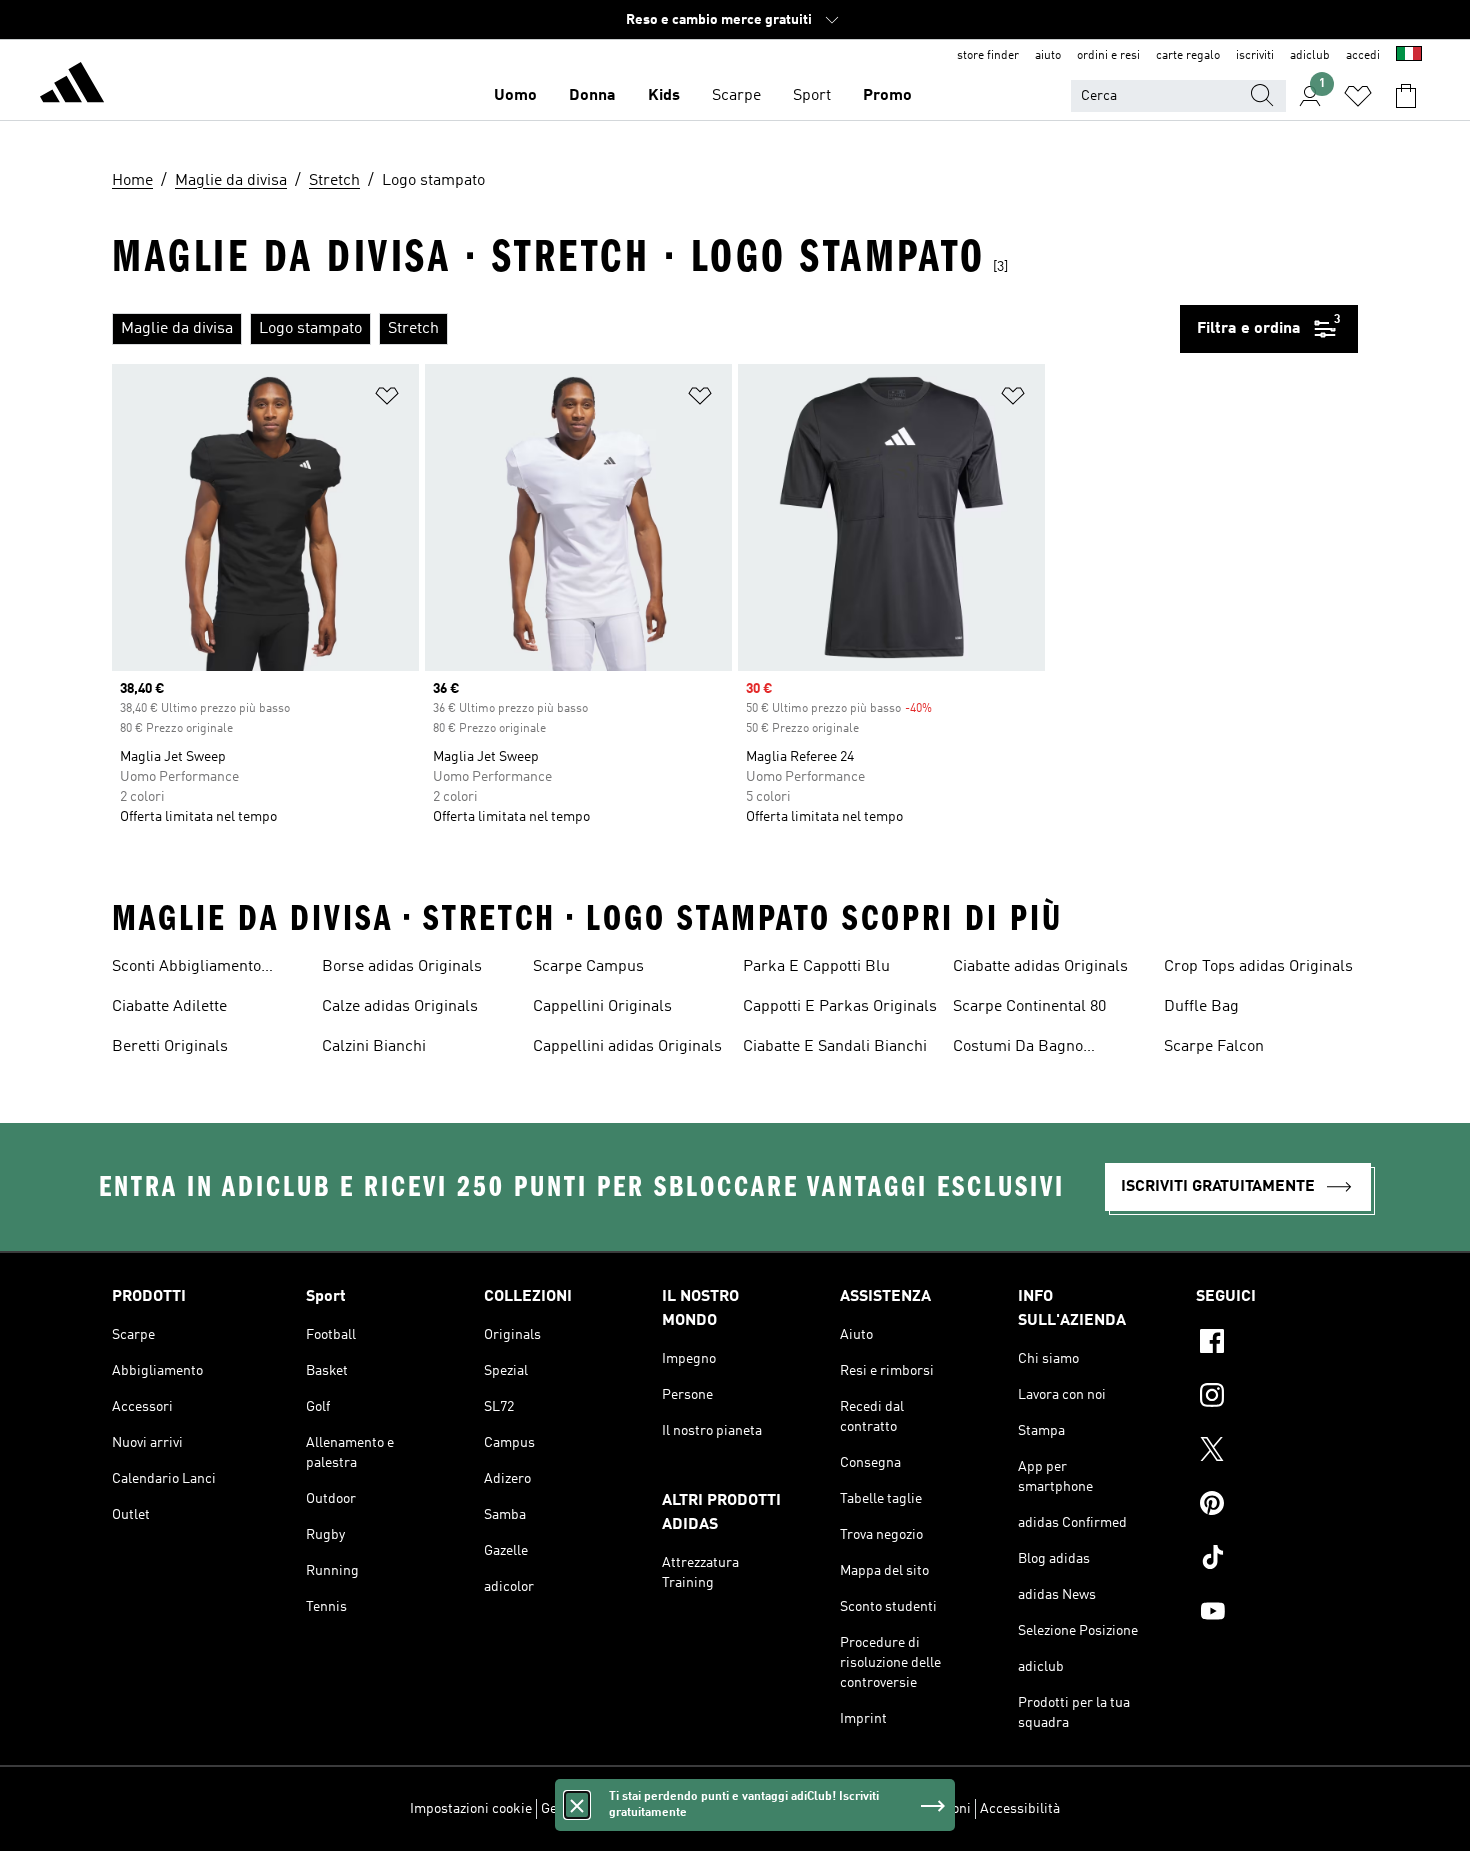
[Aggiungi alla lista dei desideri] (387, 399)
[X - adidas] (1277, 1452)
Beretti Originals (170, 1047)
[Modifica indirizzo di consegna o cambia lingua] (1409, 56)
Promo (887, 96)
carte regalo (1188, 56)
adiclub (1310, 56)
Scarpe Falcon (1214, 1047)
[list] (646, 329)
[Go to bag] (1406, 96)
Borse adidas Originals (402, 967)
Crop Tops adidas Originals (1258, 967)
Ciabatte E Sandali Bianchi (835, 1047)
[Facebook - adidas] (1277, 1344)
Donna (592, 96)
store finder (988, 56)
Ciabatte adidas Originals (1040, 967)
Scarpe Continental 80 (1029, 1007)
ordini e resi (1108, 56)
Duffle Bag (1201, 1007)
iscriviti (1255, 56)
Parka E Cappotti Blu (816, 967)
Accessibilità (1020, 1809)
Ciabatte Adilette (169, 1007)
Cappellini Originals (602, 1007)
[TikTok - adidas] (1277, 1560)
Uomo (515, 96)
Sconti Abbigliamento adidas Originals (186, 969)
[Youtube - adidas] (1277, 1614)
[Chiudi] (577, 1805)
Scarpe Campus (588, 967)
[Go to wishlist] (1358, 96)
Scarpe (736, 96)
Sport (812, 96)
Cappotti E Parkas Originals (840, 1007)
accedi (1363, 56)
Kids (664, 96)
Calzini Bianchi (374, 1047)
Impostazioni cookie (471, 1809)
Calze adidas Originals (400, 1007)
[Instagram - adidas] (1277, 1398)
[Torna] (72, 86)
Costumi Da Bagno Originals (1018, 1049)
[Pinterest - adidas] (1277, 1506)
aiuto (1048, 56)
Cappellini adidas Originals (627, 1047)
